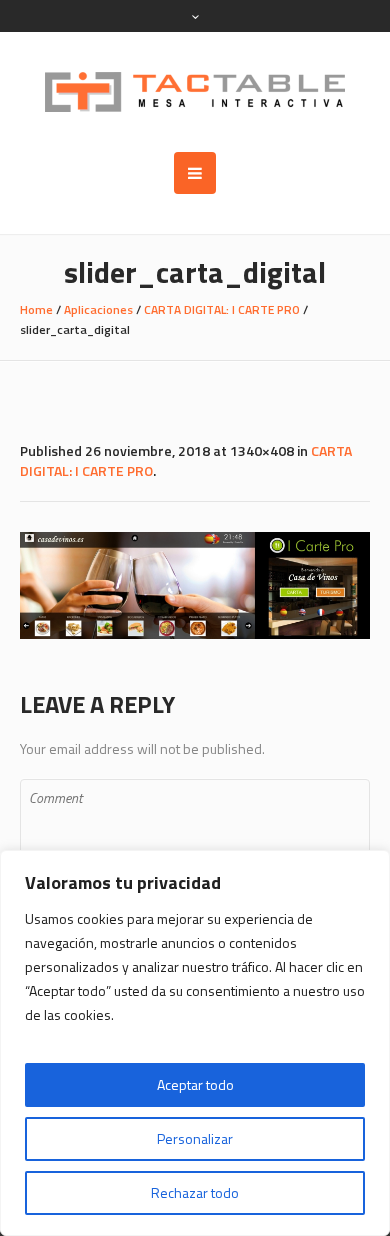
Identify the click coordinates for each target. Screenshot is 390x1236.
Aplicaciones (98, 309)
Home (36, 309)
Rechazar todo (195, 1192)
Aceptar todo (195, 1084)
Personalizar (195, 1138)
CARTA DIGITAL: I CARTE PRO (222, 309)
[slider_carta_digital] (195, 585)
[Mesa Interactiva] (195, 92)
